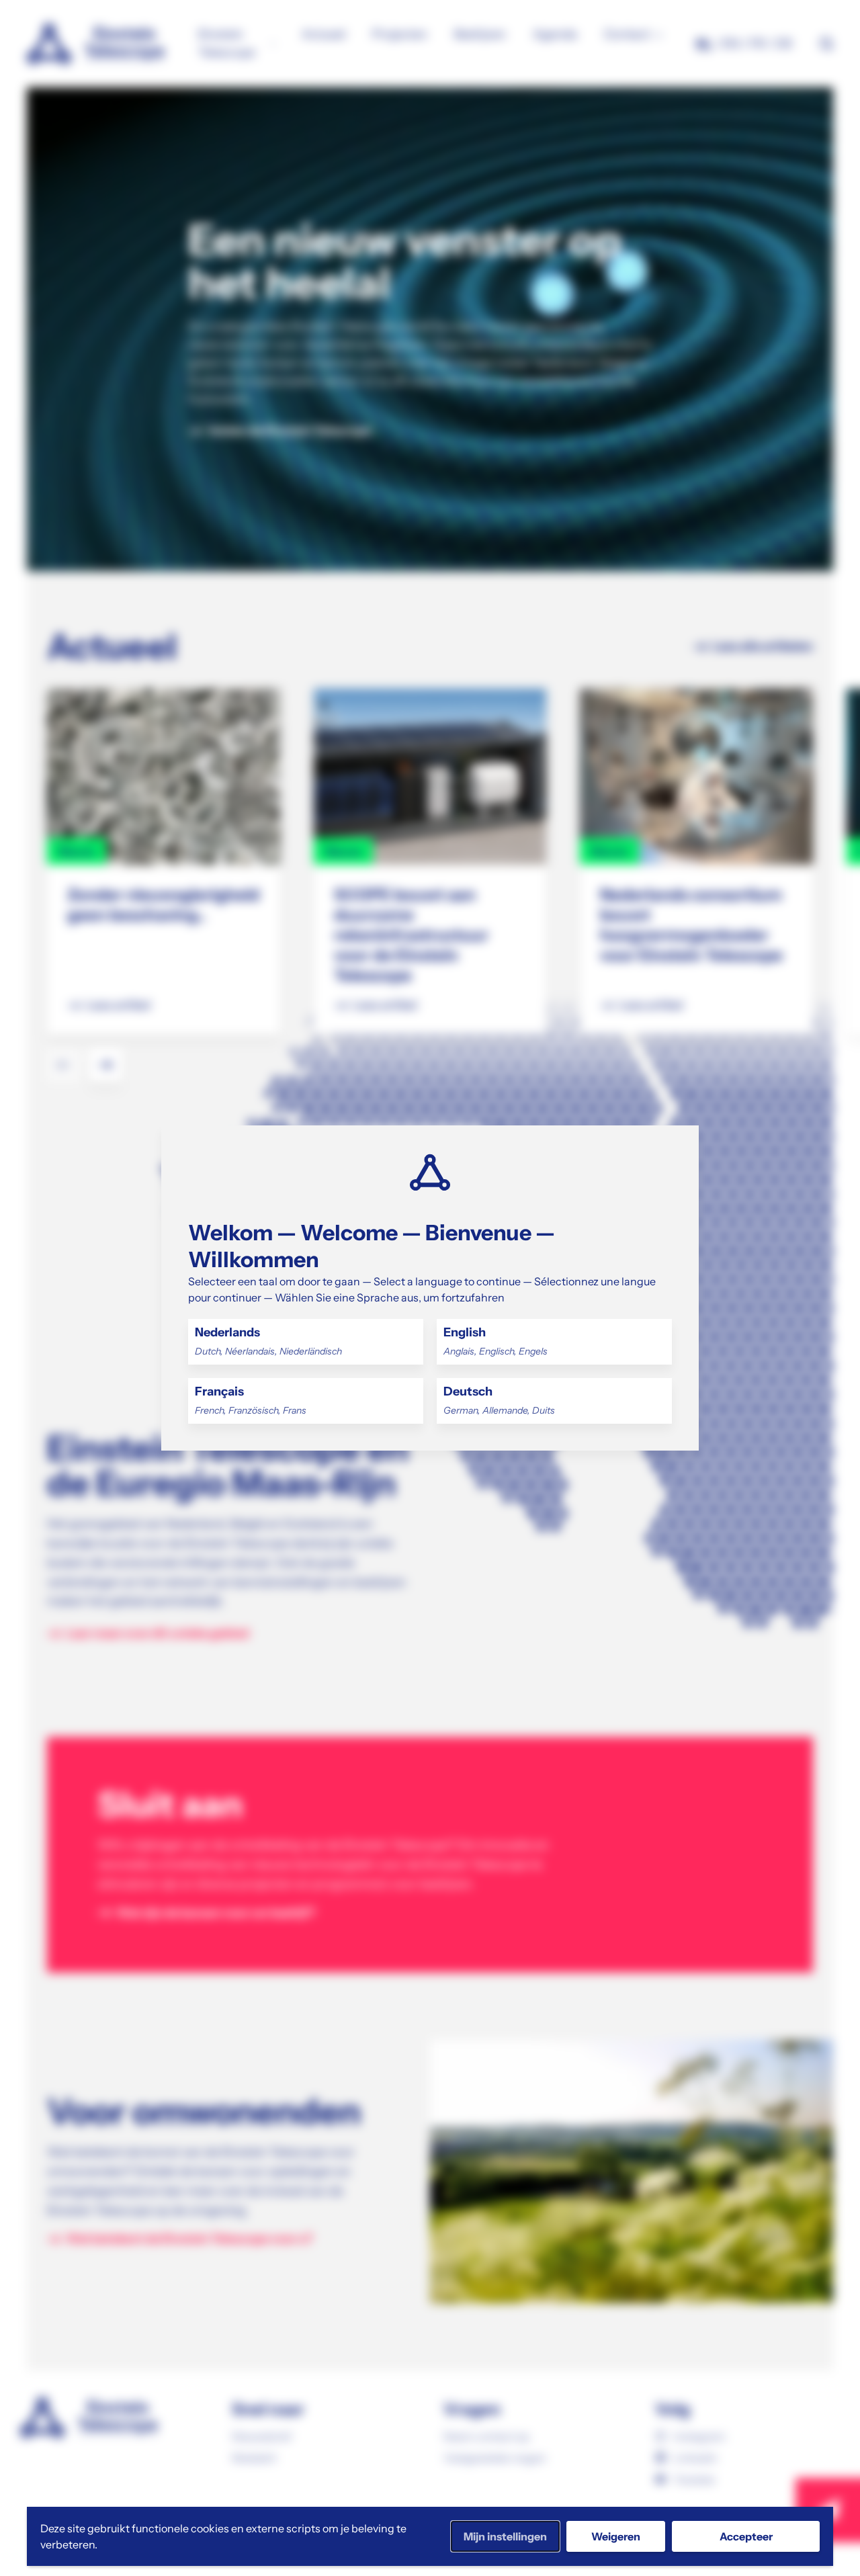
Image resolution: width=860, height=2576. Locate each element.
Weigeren (616, 2536)
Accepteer (746, 2536)
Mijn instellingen (505, 2536)
